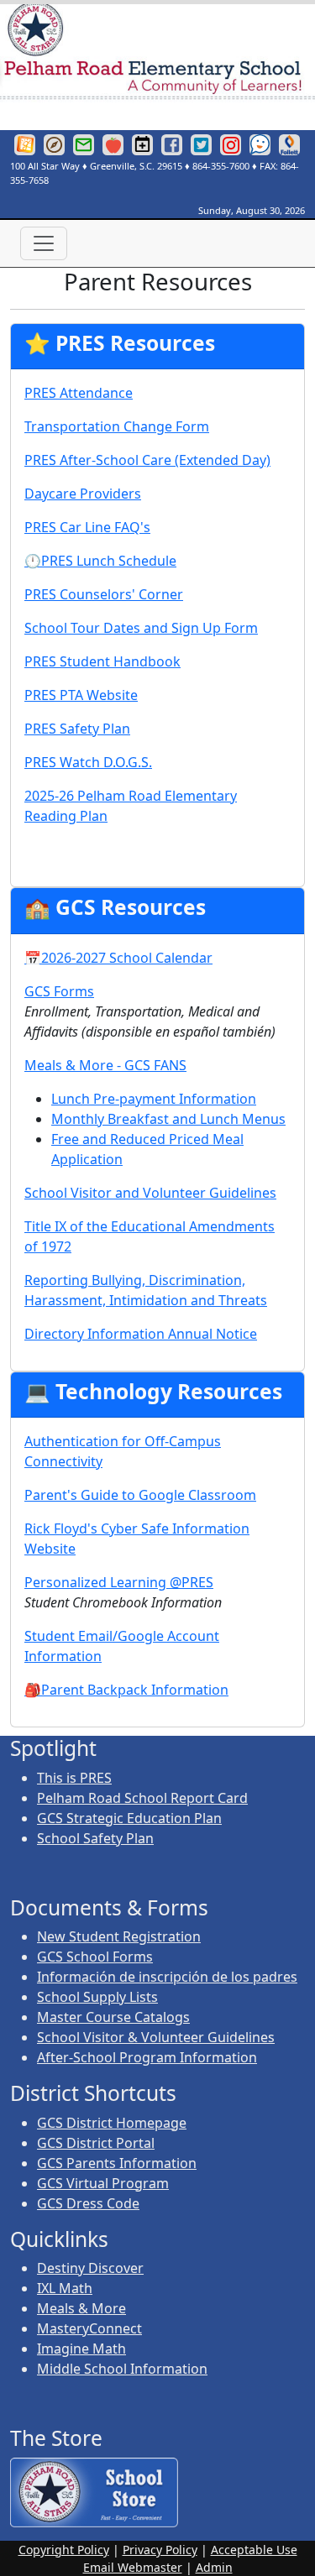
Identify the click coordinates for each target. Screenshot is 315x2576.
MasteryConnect (89, 2328)
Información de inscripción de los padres (167, 1977)
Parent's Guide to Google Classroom (140, 1495)
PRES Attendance (79, 393)
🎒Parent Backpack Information (126, 1690)
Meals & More (81, 2308)
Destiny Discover (90, 2268)
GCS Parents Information (117, 2163)
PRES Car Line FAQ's (87, 527)
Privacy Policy (160, 2550)
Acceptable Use (254, 2550)
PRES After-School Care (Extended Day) (147, 460)
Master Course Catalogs (113, 2017)
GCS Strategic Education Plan (129, 1818)
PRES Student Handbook (102, 661)
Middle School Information (122, 2369)
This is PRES (74, 1778)
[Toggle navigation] (44, 243)
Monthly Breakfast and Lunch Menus (168, 1119)
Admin (214, 2567)
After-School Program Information (147, 2057)
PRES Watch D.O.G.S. (88, 762)
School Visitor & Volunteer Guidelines (156, 2037)
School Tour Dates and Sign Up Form (141, 628)
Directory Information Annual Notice (141, 1334)
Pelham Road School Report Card (142, 1798)
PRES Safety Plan (77, 729)
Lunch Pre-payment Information (154, 1099)
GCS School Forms (95, 1957)
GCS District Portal (96, 2143)
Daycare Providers (83, 494)
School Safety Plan (95, 1838)
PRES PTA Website (81, 695)
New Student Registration (119, 1936)
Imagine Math (81, 2349)
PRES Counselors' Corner (104, 594)
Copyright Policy (64, 2550)
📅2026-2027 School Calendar (118, 958)
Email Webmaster (133, 2567)
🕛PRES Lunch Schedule (100, 561)
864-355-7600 (221, 166)
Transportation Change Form (117, 426)
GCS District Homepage (112, 2123)
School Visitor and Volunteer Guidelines (150, 1193)
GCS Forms (59, 991)
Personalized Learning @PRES (119, 1582)
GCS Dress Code (88, 2203)
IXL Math (65, 2288)
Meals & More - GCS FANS (105, 1065)
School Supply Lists (97, 1997)
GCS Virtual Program (103, 2183)
